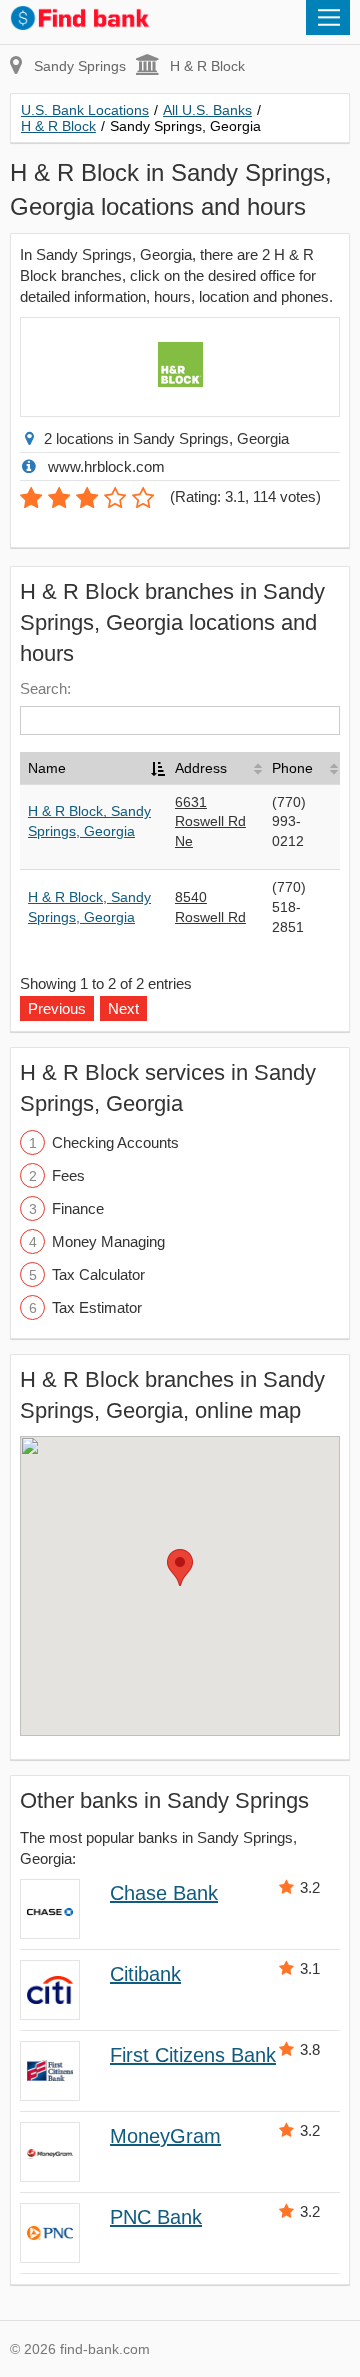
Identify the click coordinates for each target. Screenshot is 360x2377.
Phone (292, 768)
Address (201, 768)
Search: (45, 688)
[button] (180, 1567)
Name (47, 768)
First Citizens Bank (193, 2055)
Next (123, 1008)
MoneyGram (165, 2136)
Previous (57, 1008)
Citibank (145, 1974)
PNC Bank (156, 2217)
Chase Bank (164, 1893)
